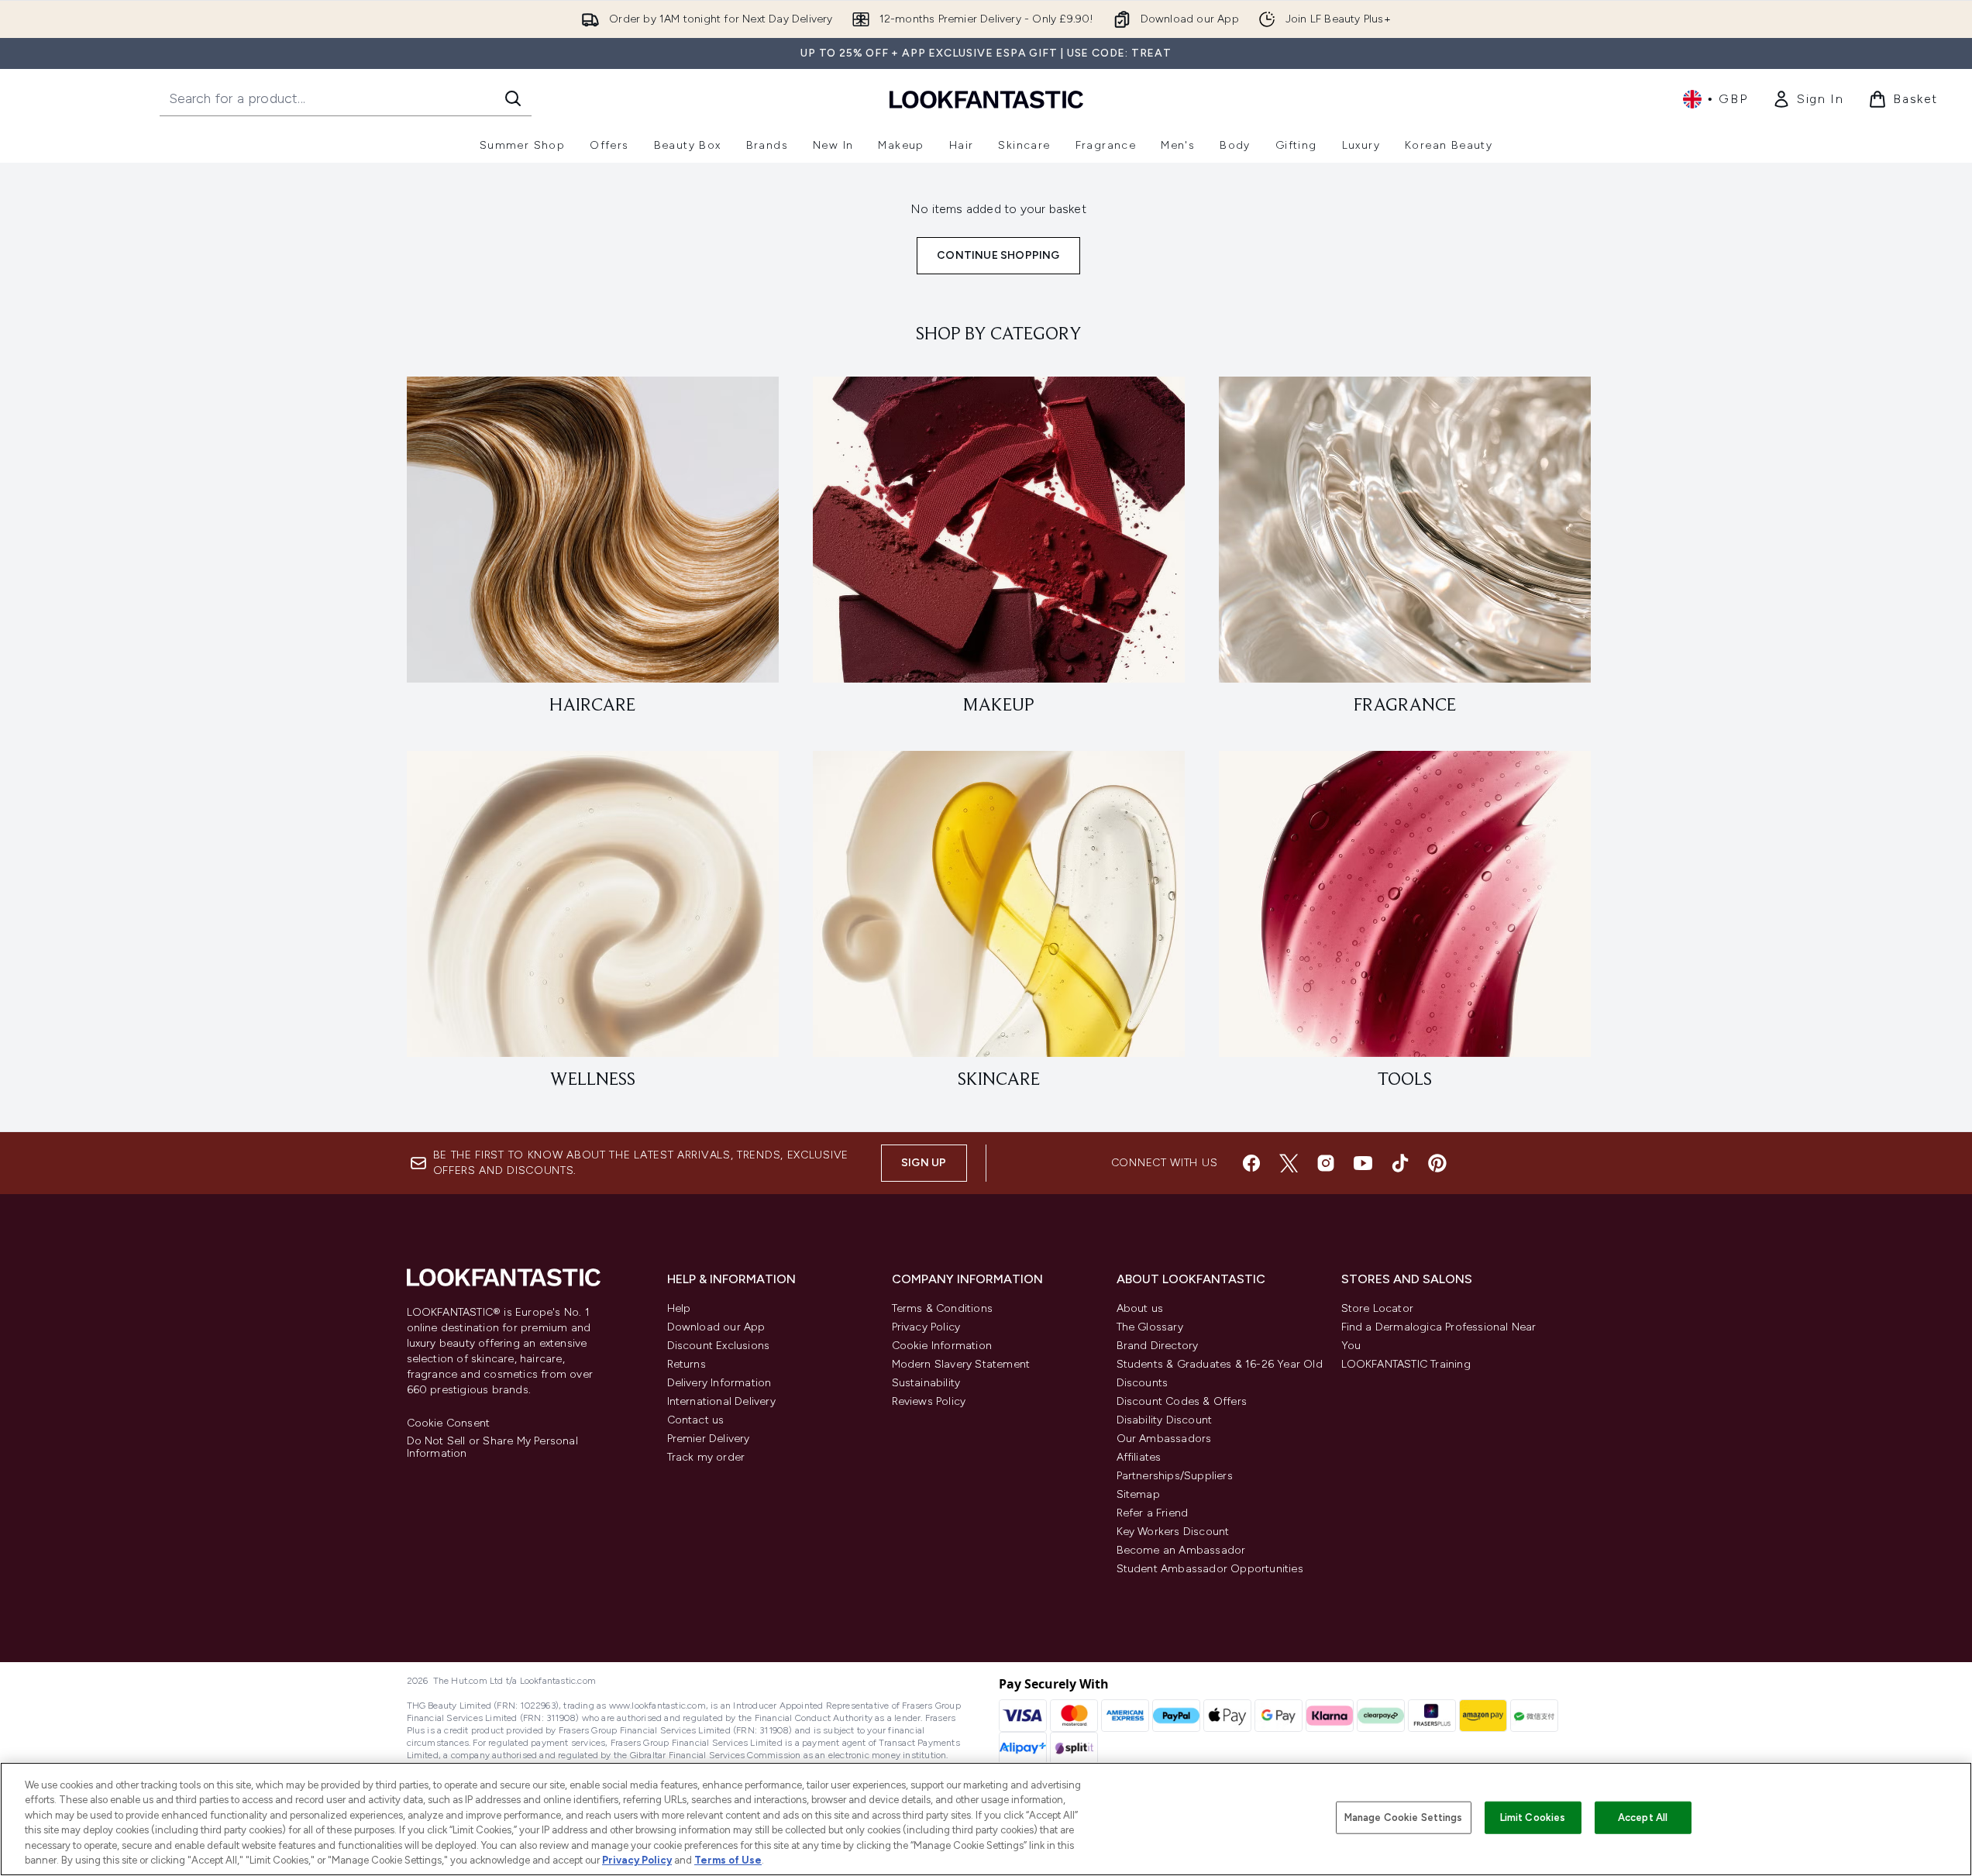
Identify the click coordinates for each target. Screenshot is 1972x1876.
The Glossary (1150, 1327)
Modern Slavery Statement (961, 1364)
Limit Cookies (1533, 1817)
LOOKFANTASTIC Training (1406, 1364)
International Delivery (721, 1401)
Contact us (696, 1420)
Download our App (716, 1327)
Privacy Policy (926, 1327)
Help (679, 1308)
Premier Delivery (709, 1439)
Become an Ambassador (1181, 1550)
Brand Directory (1158, 1346)
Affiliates (1139, 1457)
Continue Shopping (998, 255)
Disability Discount (1165, 1420)
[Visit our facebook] (1251, 1163)
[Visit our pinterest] (1437, 1163)
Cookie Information (942, 1346)
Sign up (924, 1163)
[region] (986, 1819)
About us (1140, 1308)
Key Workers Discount (1173, 1532)
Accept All (1643, 1817)
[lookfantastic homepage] (986, 99)
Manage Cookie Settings (1404, 1817)
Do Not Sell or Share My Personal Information (492, 1447)
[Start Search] (513, 98)
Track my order (706, 1457)
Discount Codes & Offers (1182, 1401)
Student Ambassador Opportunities (1210, 1569)
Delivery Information (719, 1383)
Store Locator (1378, 1308)
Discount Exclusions (719, 1346)
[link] (1808, 99)
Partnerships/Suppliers (1175, 1476)
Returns (687, 1364)
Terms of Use (728, 1860)
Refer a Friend (1153, 1513)
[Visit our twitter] (1289, 1163)
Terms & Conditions (943, 1308)
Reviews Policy (929, 1401)
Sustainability (926, 1383)
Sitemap (1138, 1494)
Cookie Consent (449, 1423)
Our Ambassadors (1164, 1439)
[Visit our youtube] (1363, 1163)
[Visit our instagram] (1326, 1163)
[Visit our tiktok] (1400, 1163)
